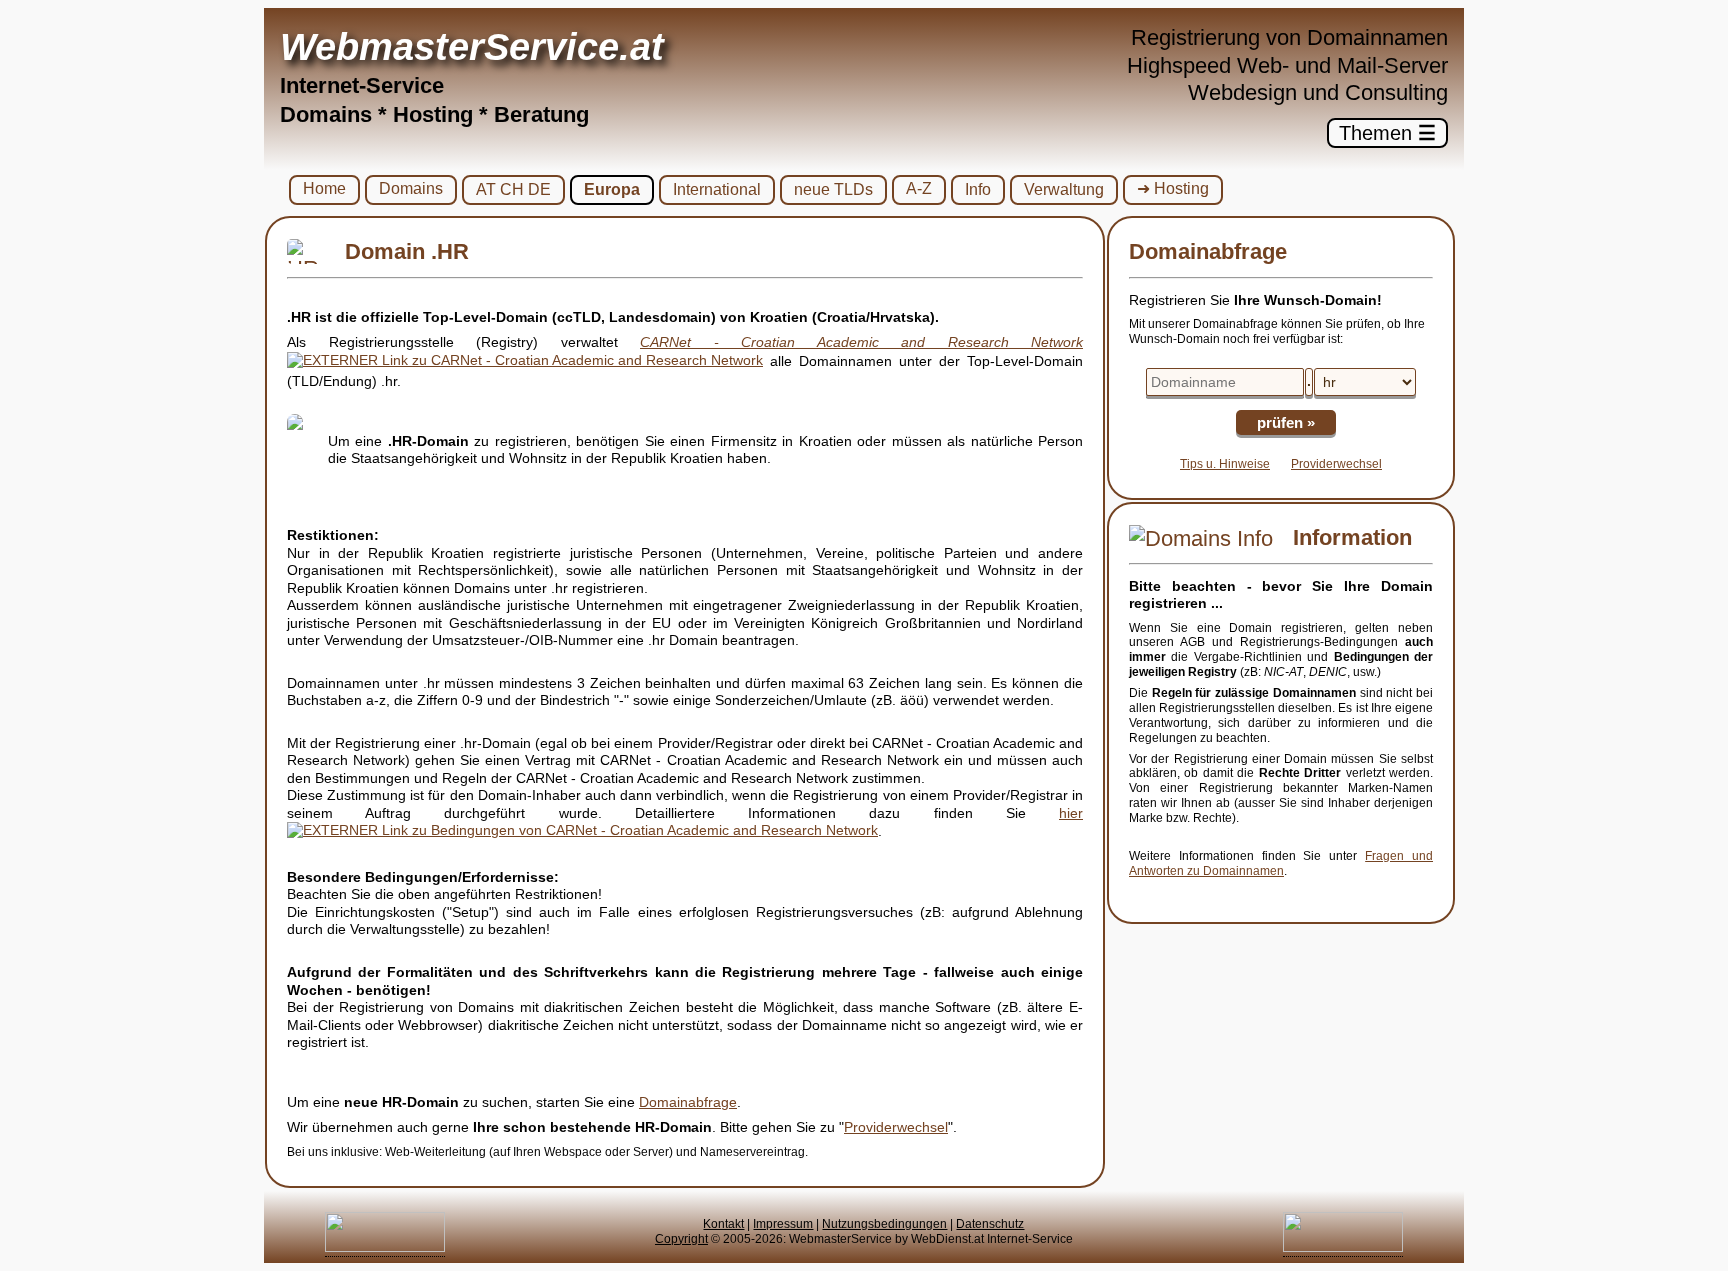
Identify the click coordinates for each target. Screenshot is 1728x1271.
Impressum (783, 1224)
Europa (612, 189)
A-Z (919, 188)
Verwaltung (1064, 189)
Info (978, 189)
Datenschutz (990, 1224)
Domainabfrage (688, 1102)
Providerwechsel (896, 1127)
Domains (411, 188)
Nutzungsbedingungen (884, 1224)
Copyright (681, 1239)
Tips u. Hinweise (1225, 464)
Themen (1387, 133)
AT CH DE (513, 189)
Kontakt (723, 1224)
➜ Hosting (1173, 188)
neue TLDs (833, 189)
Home (324, 188)
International (717, 189)
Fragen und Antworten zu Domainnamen (1281, 863)
